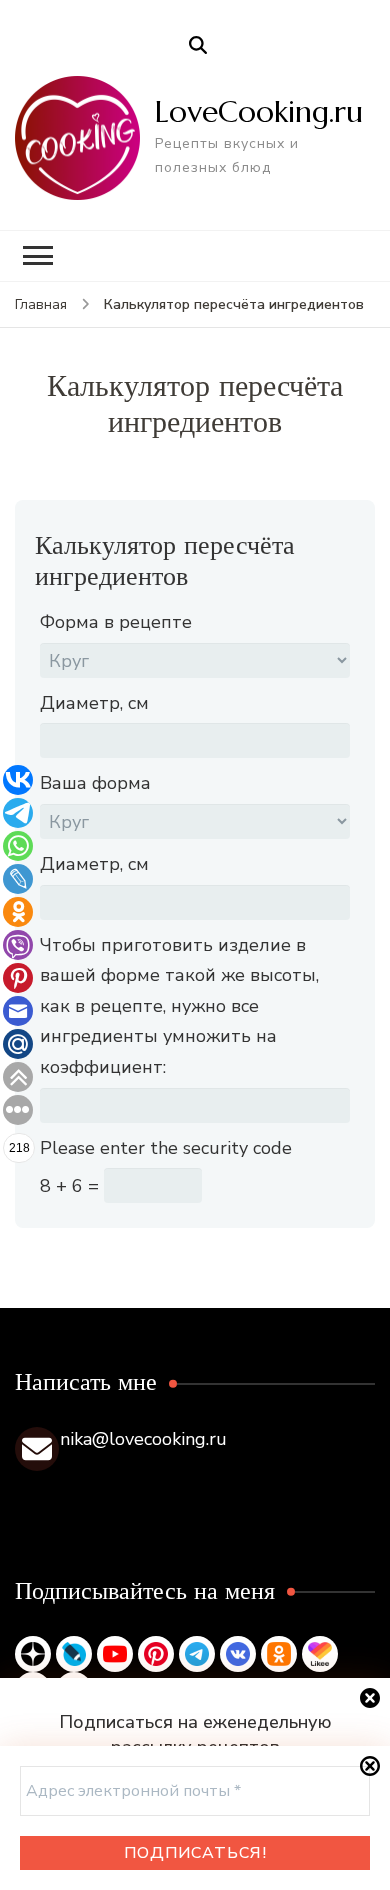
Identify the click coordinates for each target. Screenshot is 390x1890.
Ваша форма (95, 783)
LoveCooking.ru (259, 111)
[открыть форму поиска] (198, 46)
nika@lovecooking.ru (143, 1439)
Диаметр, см (94, 703)
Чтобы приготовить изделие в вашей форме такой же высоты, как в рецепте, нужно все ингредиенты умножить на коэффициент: (179, 1006)
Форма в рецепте (116, 622)
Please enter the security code (166, 1148)
